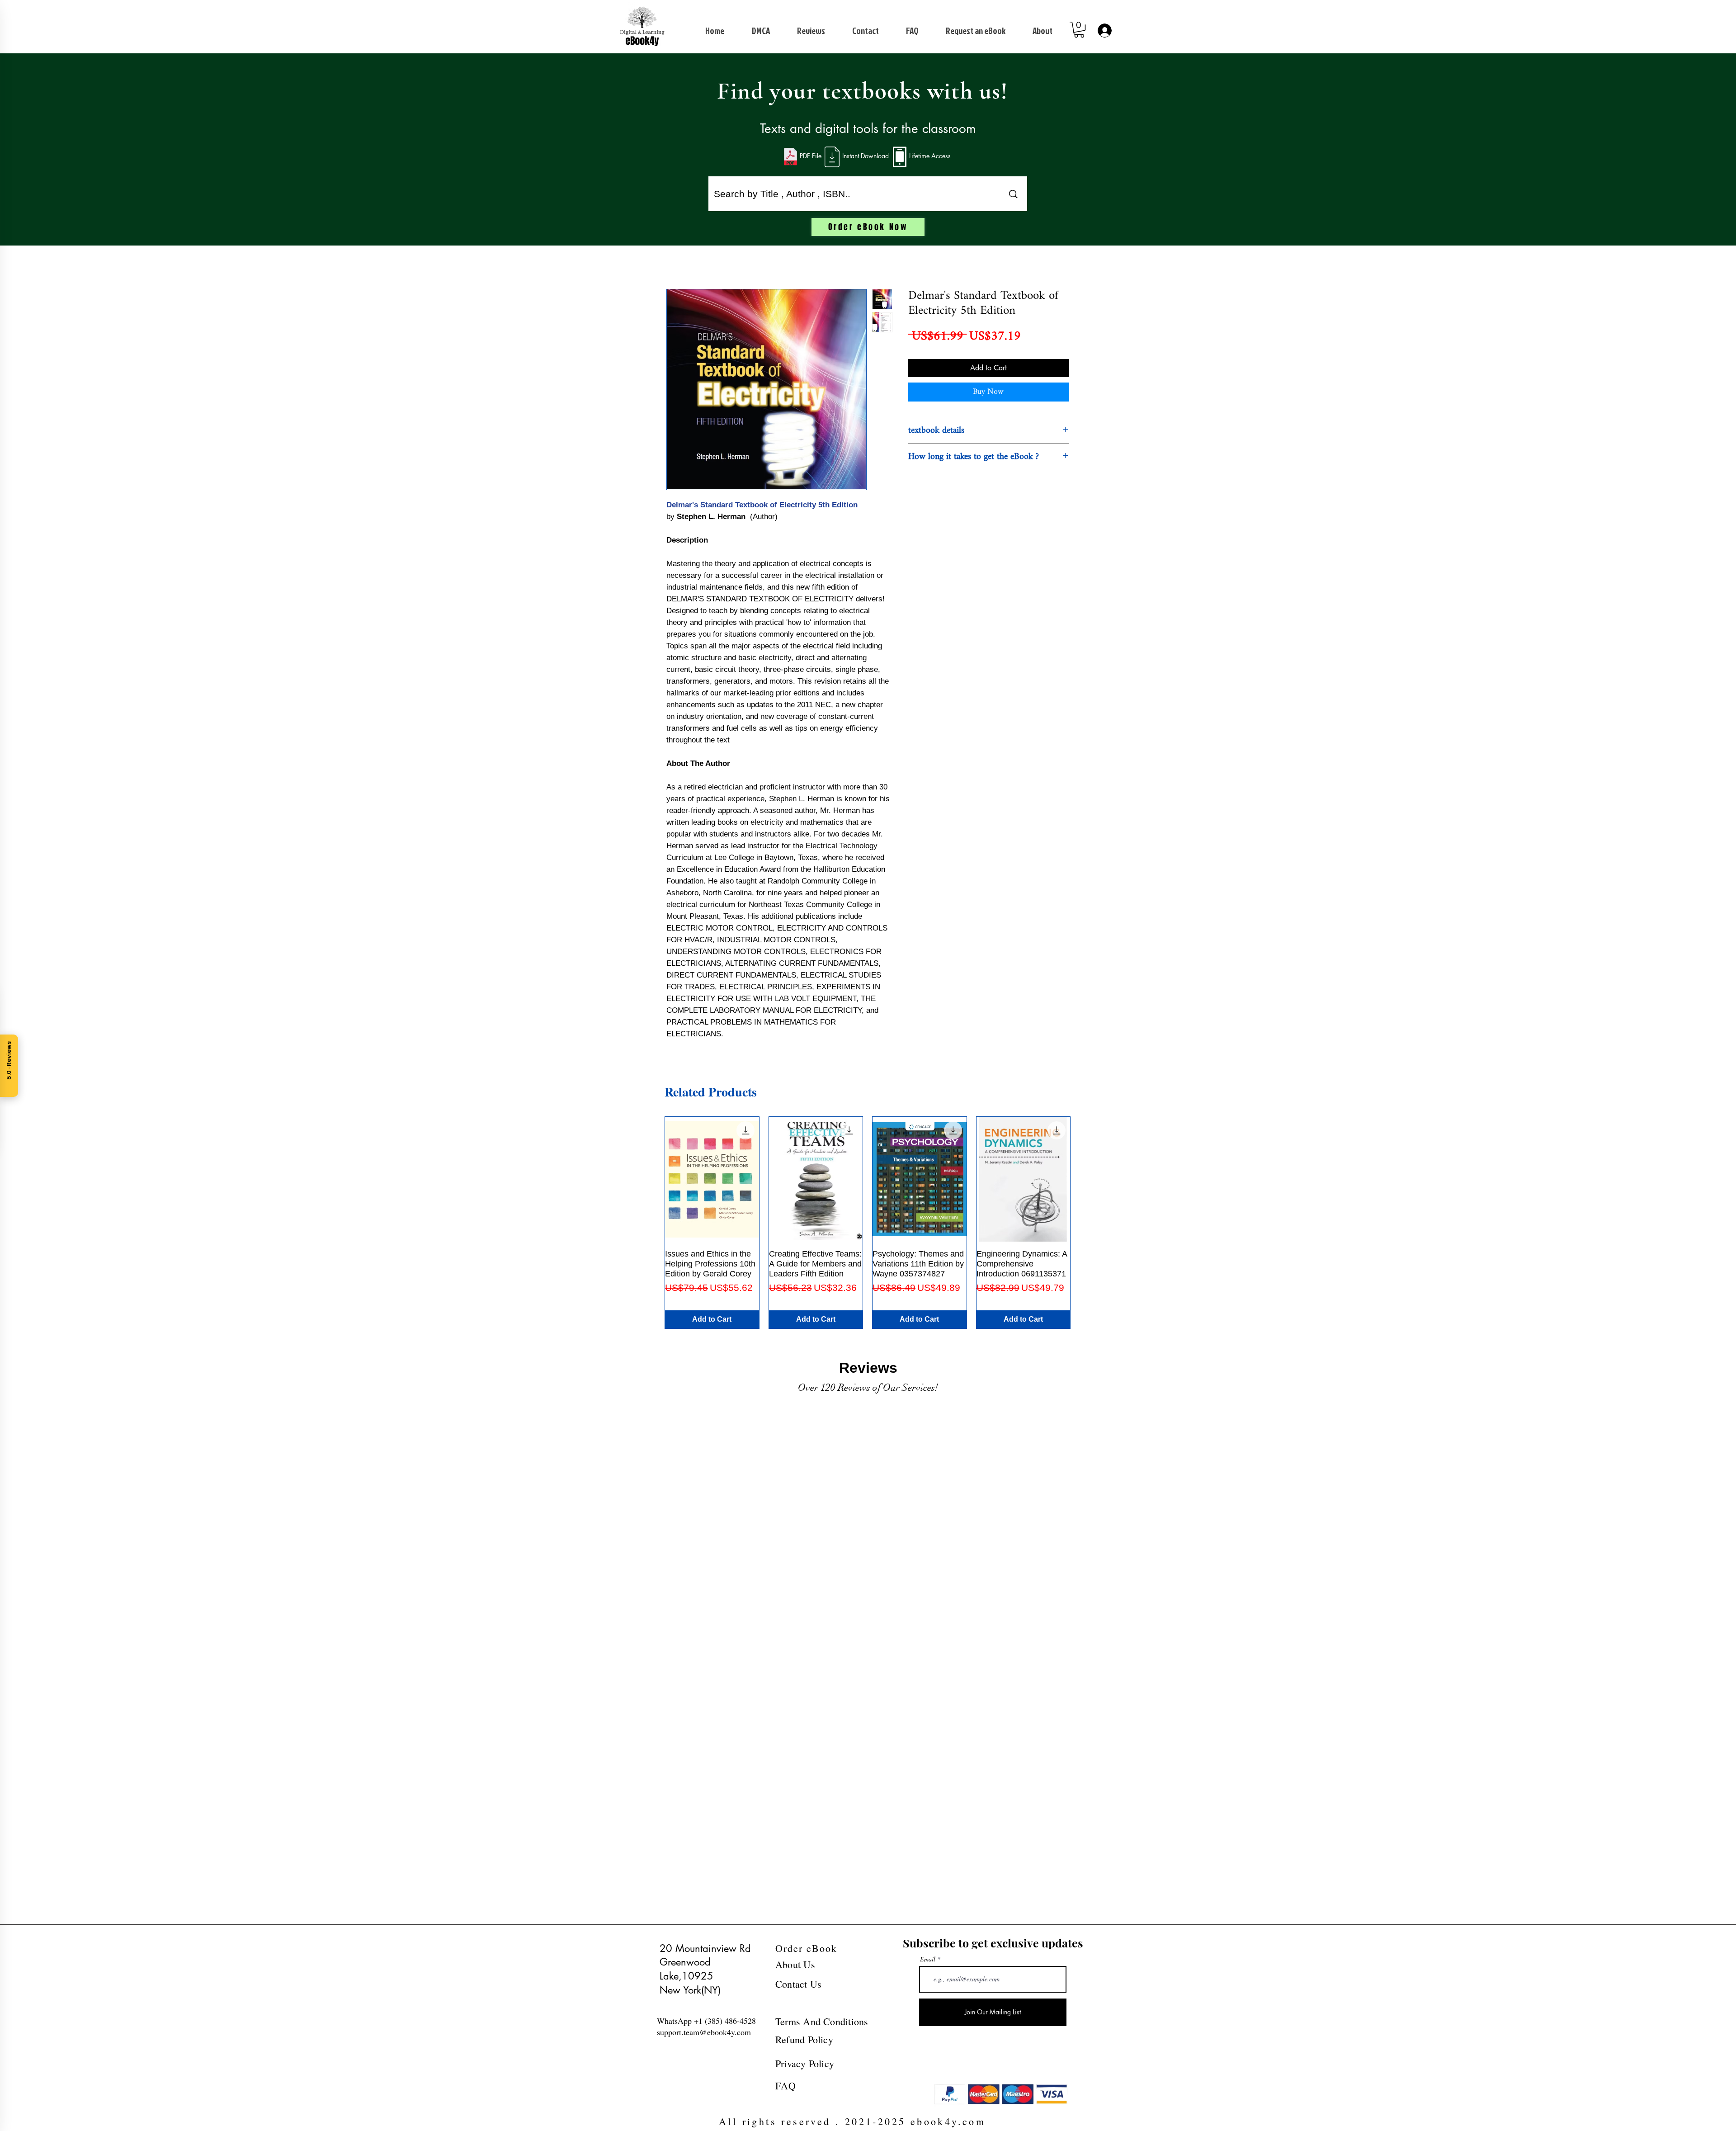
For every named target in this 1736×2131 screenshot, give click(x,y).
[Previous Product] (651, 1223)
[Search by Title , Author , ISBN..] (1013, 194)
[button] (1079, 30)
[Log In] (1104, 31)
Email (928, 1959)
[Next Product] (1084, 1223)
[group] (868, 1223)
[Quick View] (712, 1179)
